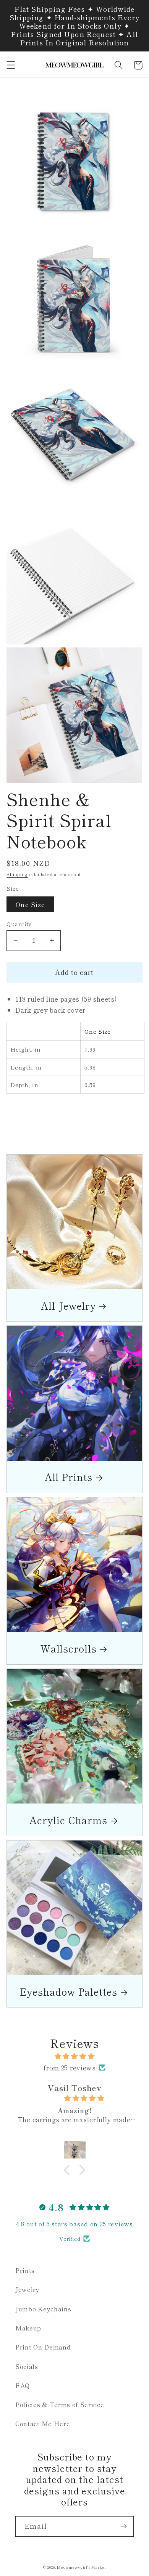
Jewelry (28, 2289)
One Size (30, 904)
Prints (25, 2270)
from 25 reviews (70, 2068)
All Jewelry (68, 1305)
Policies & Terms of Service (60, 2404)
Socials (27, 2366)
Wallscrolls (69, 1648)
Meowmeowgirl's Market (81, 2567)
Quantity (19, 924)
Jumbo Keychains (43, 2309)
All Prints (69, 1477)
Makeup (28, 2328)
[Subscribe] (124, 2526)
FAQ (23, 2385)
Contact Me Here (43, 2423)
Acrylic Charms (68, 1820)
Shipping (17, 874)
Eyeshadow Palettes (69, 1991)
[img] (74, 2056)
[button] (11, 65)
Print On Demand (43, 2347)
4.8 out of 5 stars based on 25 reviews (74, 2224)
